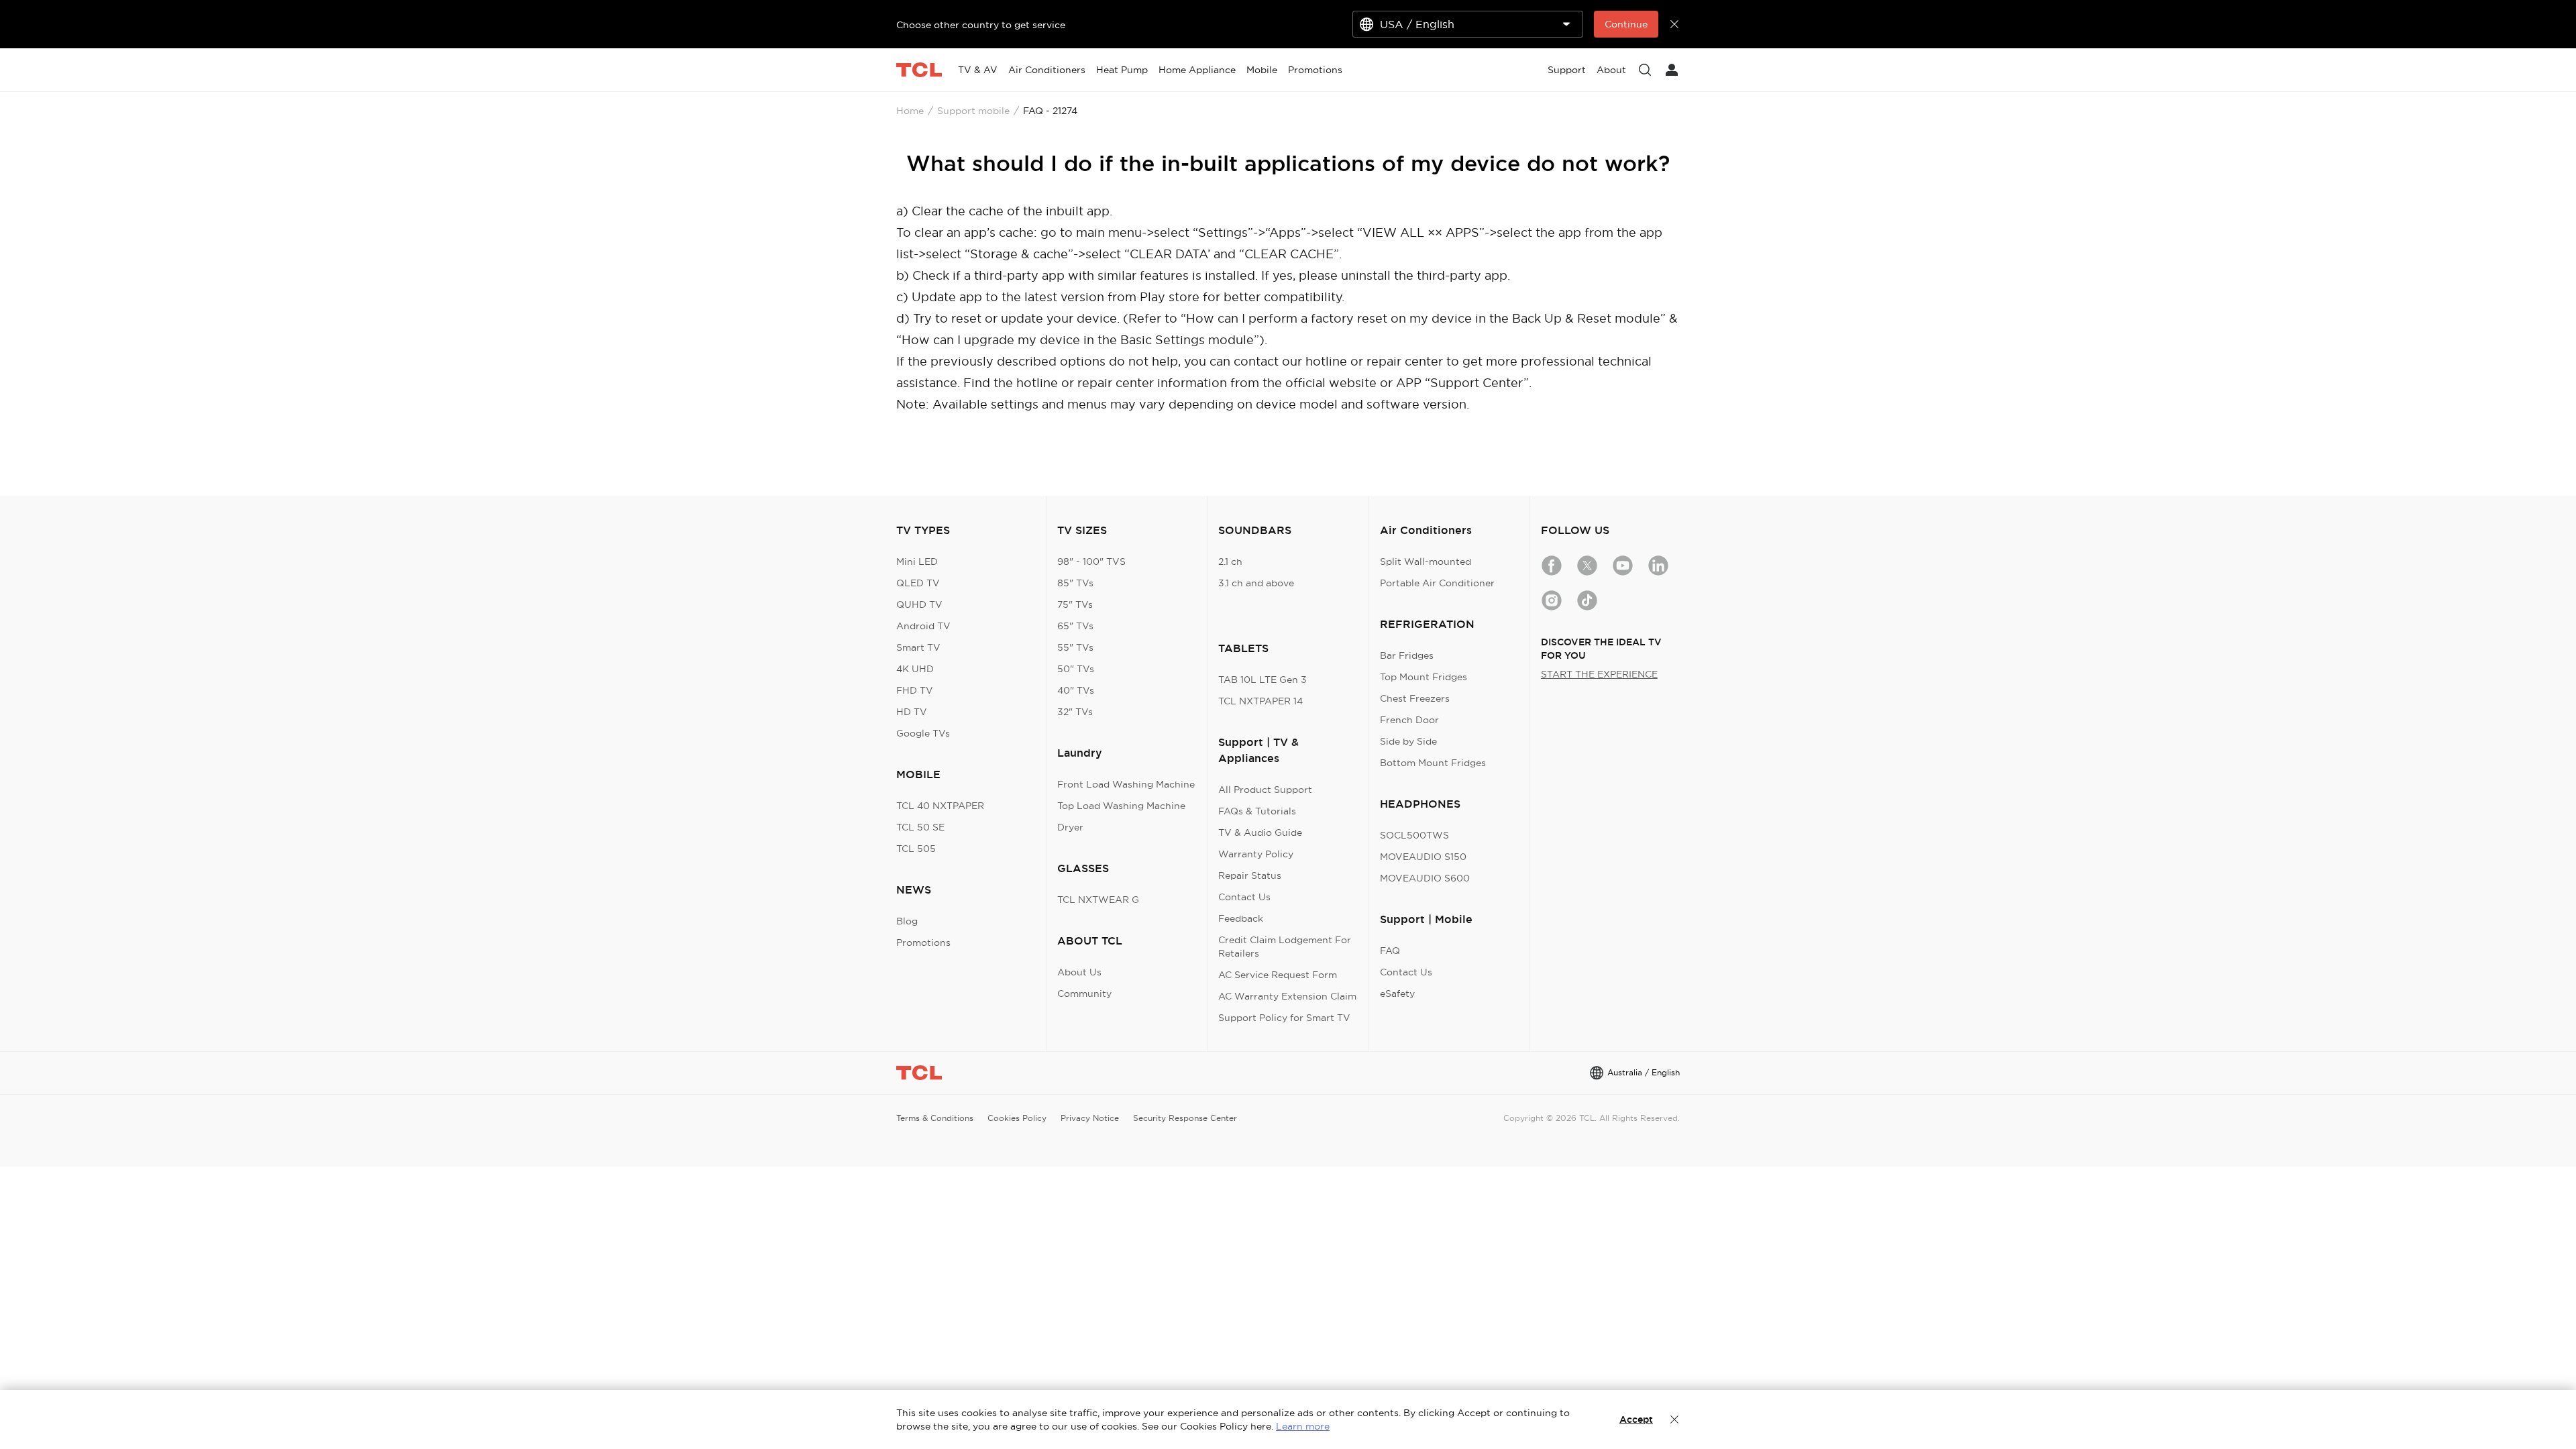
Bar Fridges (1407, 655)
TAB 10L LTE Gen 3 (1263, 680)
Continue (1626, 24)
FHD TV (915, 690)
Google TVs (923, 733)
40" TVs (1076, 690)
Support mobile (973, 111)
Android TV (923, 626)
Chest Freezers (1415, 698)
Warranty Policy (1256, 854)
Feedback (1241, 918)
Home (910, 111)
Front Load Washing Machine (1126, 784)
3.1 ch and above (1256, 583)
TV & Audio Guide (1260, 833)
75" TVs (1075, 604)
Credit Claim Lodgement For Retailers (1285, 947)
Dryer (1070, 827)
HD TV (912, 712)
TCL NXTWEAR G (1098, 900)
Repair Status (1250, 875)
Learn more (1303, 1426)
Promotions (923, 943)
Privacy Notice (1090, 1118)
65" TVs (1075, 626)
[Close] (1674, 1419)
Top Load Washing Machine (1121, 806)
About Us (1079, 972)
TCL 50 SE (920, 827)
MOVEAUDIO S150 (1423, 857)
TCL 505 (916, 849)
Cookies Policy (1017, 1118)
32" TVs (1075, 712)
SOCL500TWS (1414, 835)
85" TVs (1075, 583)
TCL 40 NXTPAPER (940, 806)
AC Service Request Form (1278, 975)
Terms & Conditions (935, 1118)
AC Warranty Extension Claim (1287, 996)
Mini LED (917, 561)
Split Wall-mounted (1426, 561)
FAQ (1390, 951)
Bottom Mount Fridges (1433, 763)
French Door (1409, 720)
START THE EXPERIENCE (1599, 674)
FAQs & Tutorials (1257, 811)
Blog (907, 921)
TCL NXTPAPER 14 (1260, 701)
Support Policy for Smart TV (1284, 1018)
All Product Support (1265, 790)
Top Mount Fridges (1424, 677)
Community (1084, 994)
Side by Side (1408, 741)
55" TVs (1075, 647)
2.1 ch (1230, 561)
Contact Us (1244, 897)
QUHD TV (919, 604)
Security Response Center (1185, 1118)
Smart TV (918, 647)
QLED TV (918, 583)
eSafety (1397, 994)
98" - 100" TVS (1091, 561)
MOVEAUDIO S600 (1425, 878)
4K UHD (915, 669)
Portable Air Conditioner (1437, 583)
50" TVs (1076, 669)
